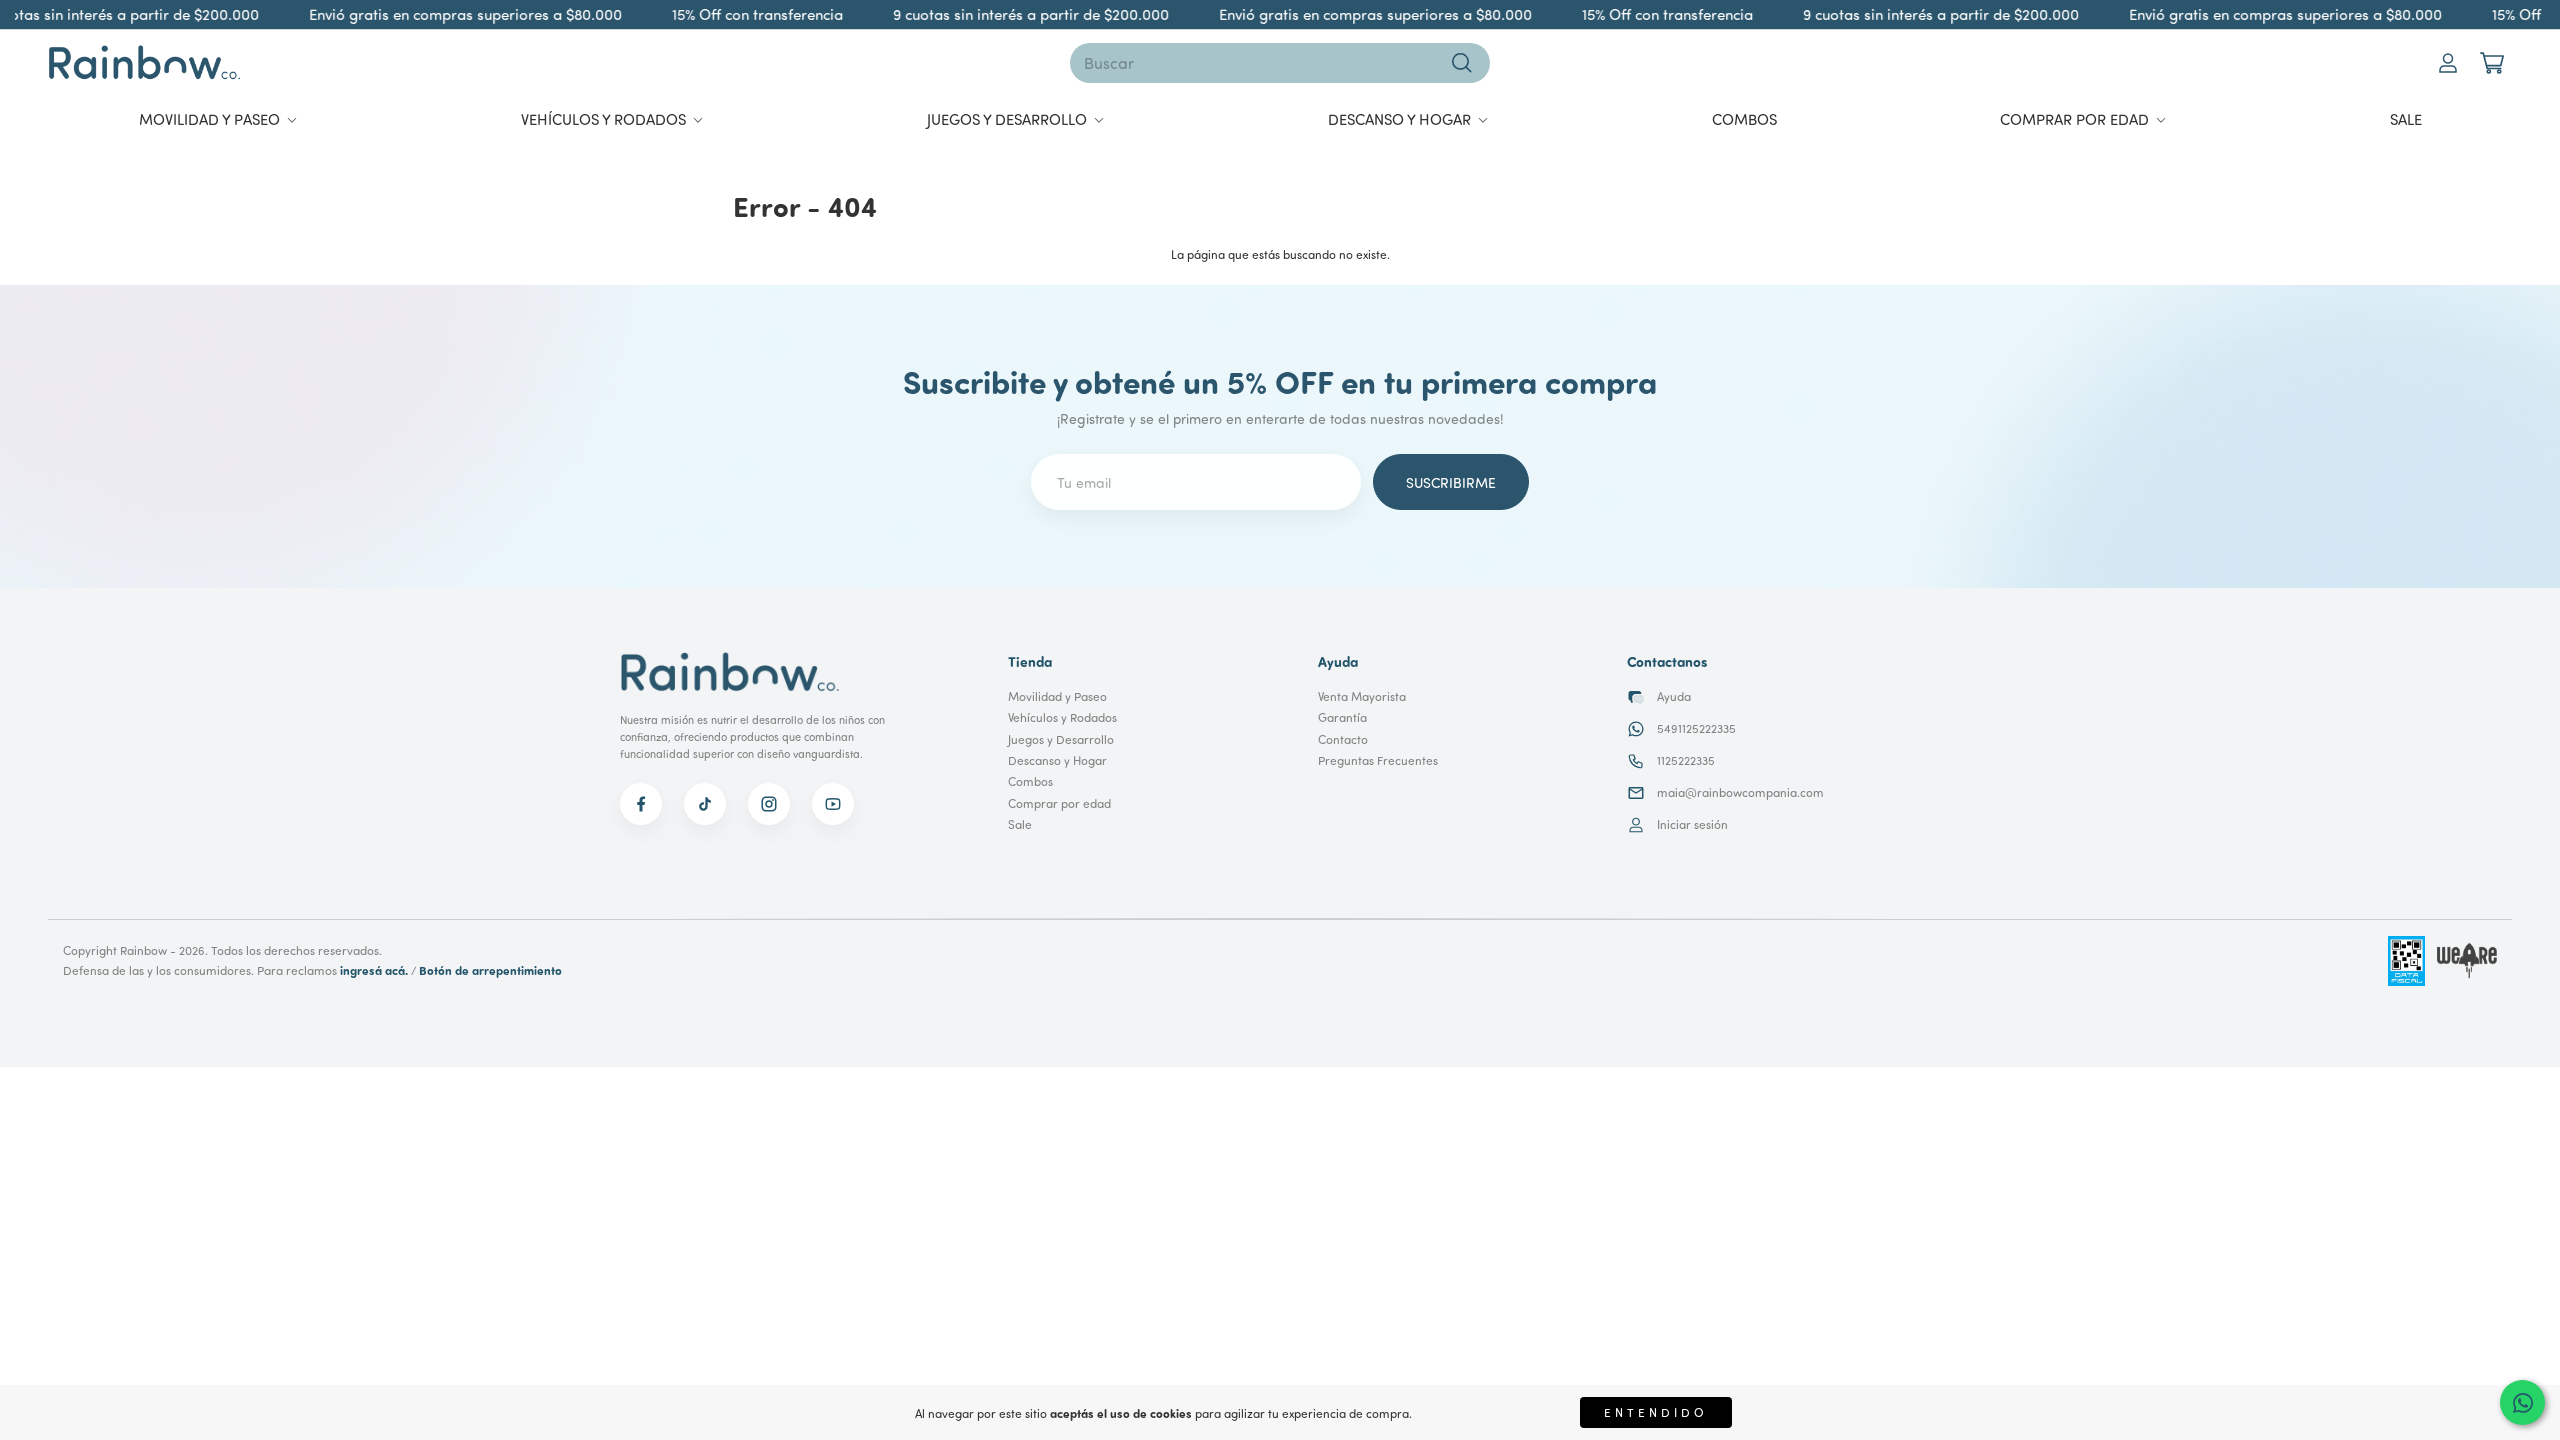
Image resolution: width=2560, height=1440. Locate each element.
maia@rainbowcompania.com (1740, 792)
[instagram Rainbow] (769, 804)
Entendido (1656, 1412)
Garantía (1342, 717)
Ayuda (1674, 696)
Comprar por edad (1059, 803)
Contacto (1343, 739)
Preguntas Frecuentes (1378, 760)
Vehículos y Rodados (1062, 717)
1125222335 (1686, 760)
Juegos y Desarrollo (1061, 739)
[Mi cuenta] (2448, 63)
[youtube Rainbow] (833, 804)
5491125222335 (1696, 728)
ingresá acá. (374, 970)
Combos (1030, 781)
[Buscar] (1462, 63)
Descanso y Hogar (1057, 760)
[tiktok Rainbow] (705, 804)
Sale (1020, 824)
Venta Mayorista (1362, 696)
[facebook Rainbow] (641, 804)
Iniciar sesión (1692, 824)
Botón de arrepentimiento (490, 970)
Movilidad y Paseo (1057, 696)
